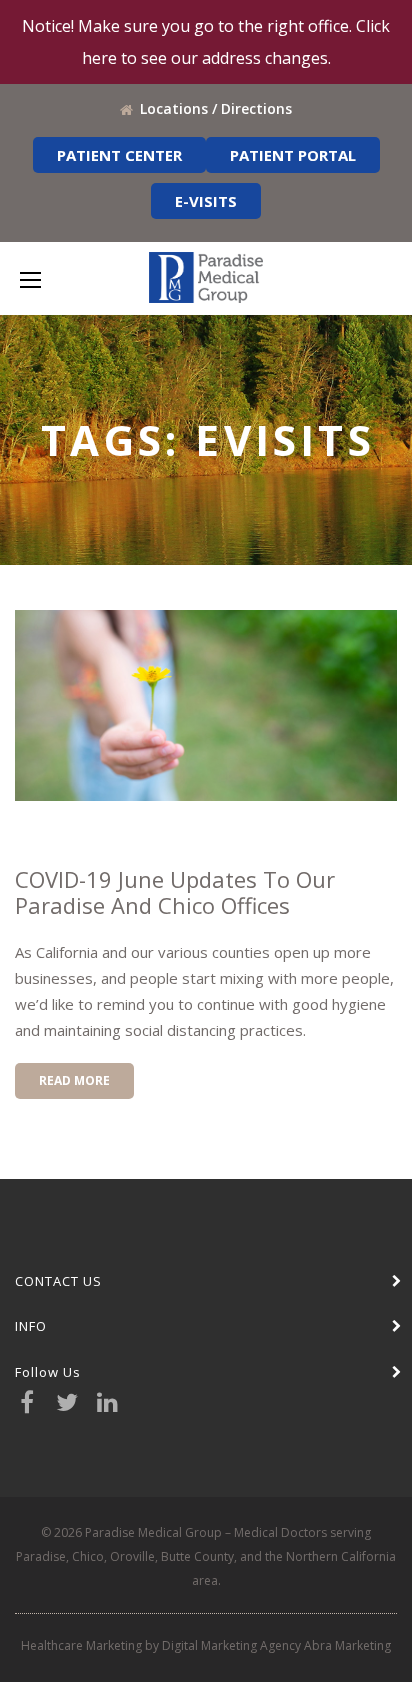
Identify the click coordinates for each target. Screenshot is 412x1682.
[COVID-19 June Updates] (206, 705)
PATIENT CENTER (119, 155)
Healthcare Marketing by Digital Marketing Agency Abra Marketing (206, 1645)
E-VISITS (206, 201)
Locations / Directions (216, 108)
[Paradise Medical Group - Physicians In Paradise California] (206, 277)
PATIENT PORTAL (293, 155)
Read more (74, 1080)
